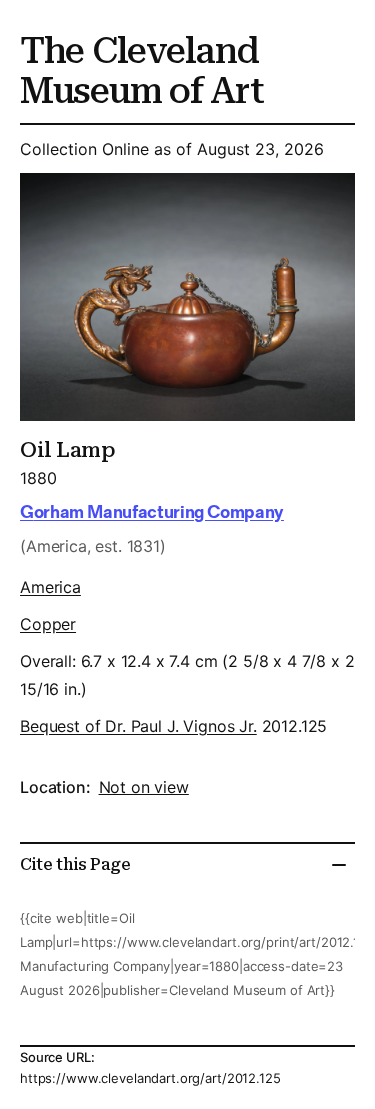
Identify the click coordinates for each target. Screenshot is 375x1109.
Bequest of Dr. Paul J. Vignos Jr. (138, 726)
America (50, 587)
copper (48, 624)
